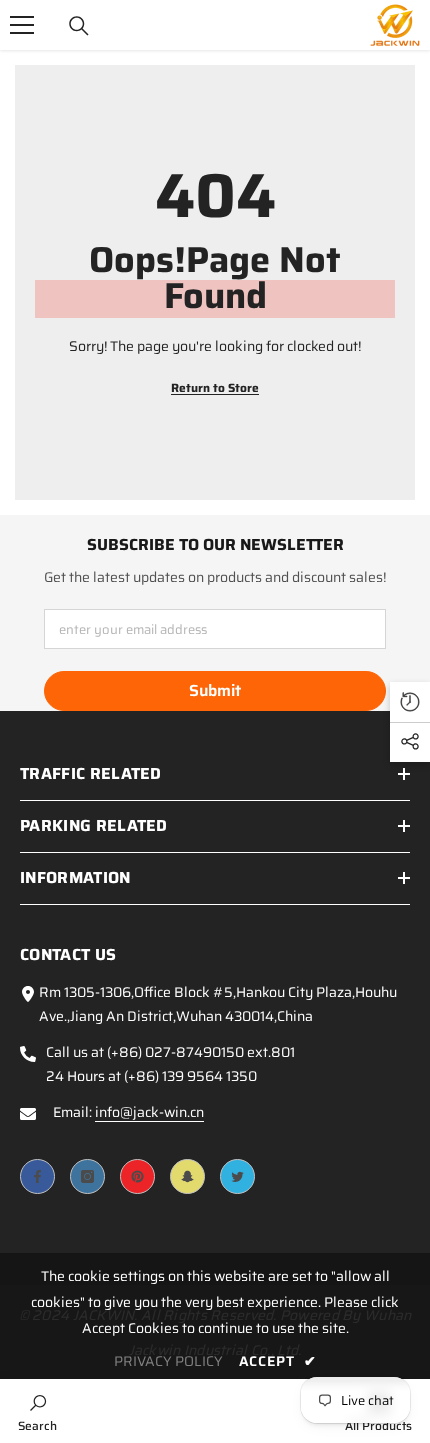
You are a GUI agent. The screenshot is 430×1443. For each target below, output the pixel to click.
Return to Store (215, 387)
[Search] (79, 26)
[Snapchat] (187, 1176)
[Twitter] (237, 1176)
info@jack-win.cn (149, 1112)
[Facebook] (37, 1176)
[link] (37, 1411)
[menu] (22, 25)
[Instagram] (87, 1176)
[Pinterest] (137, 1176)
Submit (215, 690)
